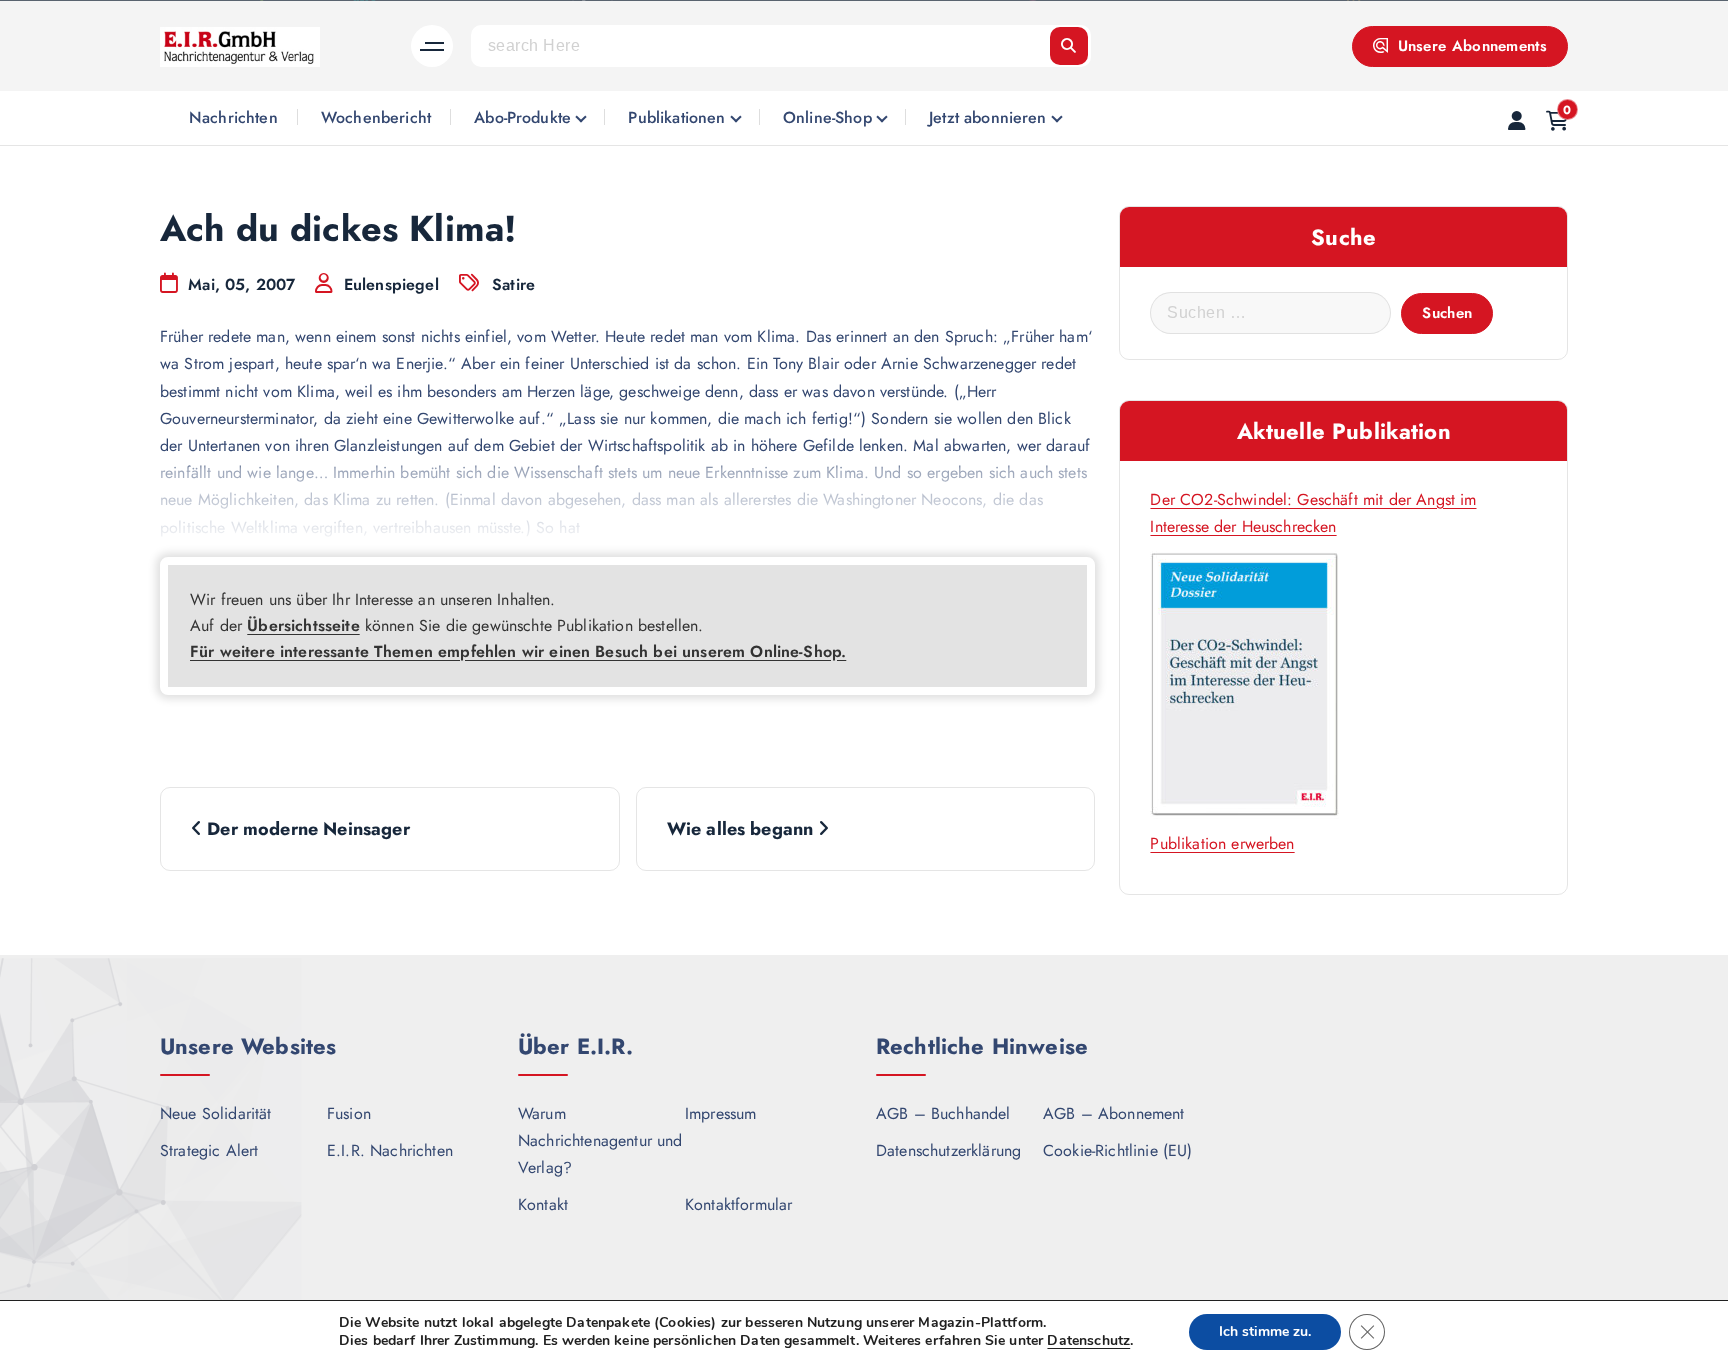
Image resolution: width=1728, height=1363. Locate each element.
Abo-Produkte (522, 117)
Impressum (720, 1113)
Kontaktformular (738, 1204)
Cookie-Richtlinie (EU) (1118, 1150)
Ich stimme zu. (1265, 1331)
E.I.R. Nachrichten (390, 1150)
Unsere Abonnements (1469, 46)
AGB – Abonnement (1114, 1113)
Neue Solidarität (216, 1113)
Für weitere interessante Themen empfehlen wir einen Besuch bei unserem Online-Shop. (518, 651)
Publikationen (676, 117)
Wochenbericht (376, 117)
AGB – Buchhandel (943, 1113)
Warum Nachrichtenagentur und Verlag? (600, 1140)
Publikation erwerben (1222, 843)
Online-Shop (827, 117)
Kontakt (543, 1204)
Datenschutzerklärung (948, 1150)
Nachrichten (233, 117)
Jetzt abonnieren (988, 117)
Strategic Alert (209, 1150)
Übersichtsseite (303, 625)
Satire (513, 284)
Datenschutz (1088, 1340)
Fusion (349, 1113)
